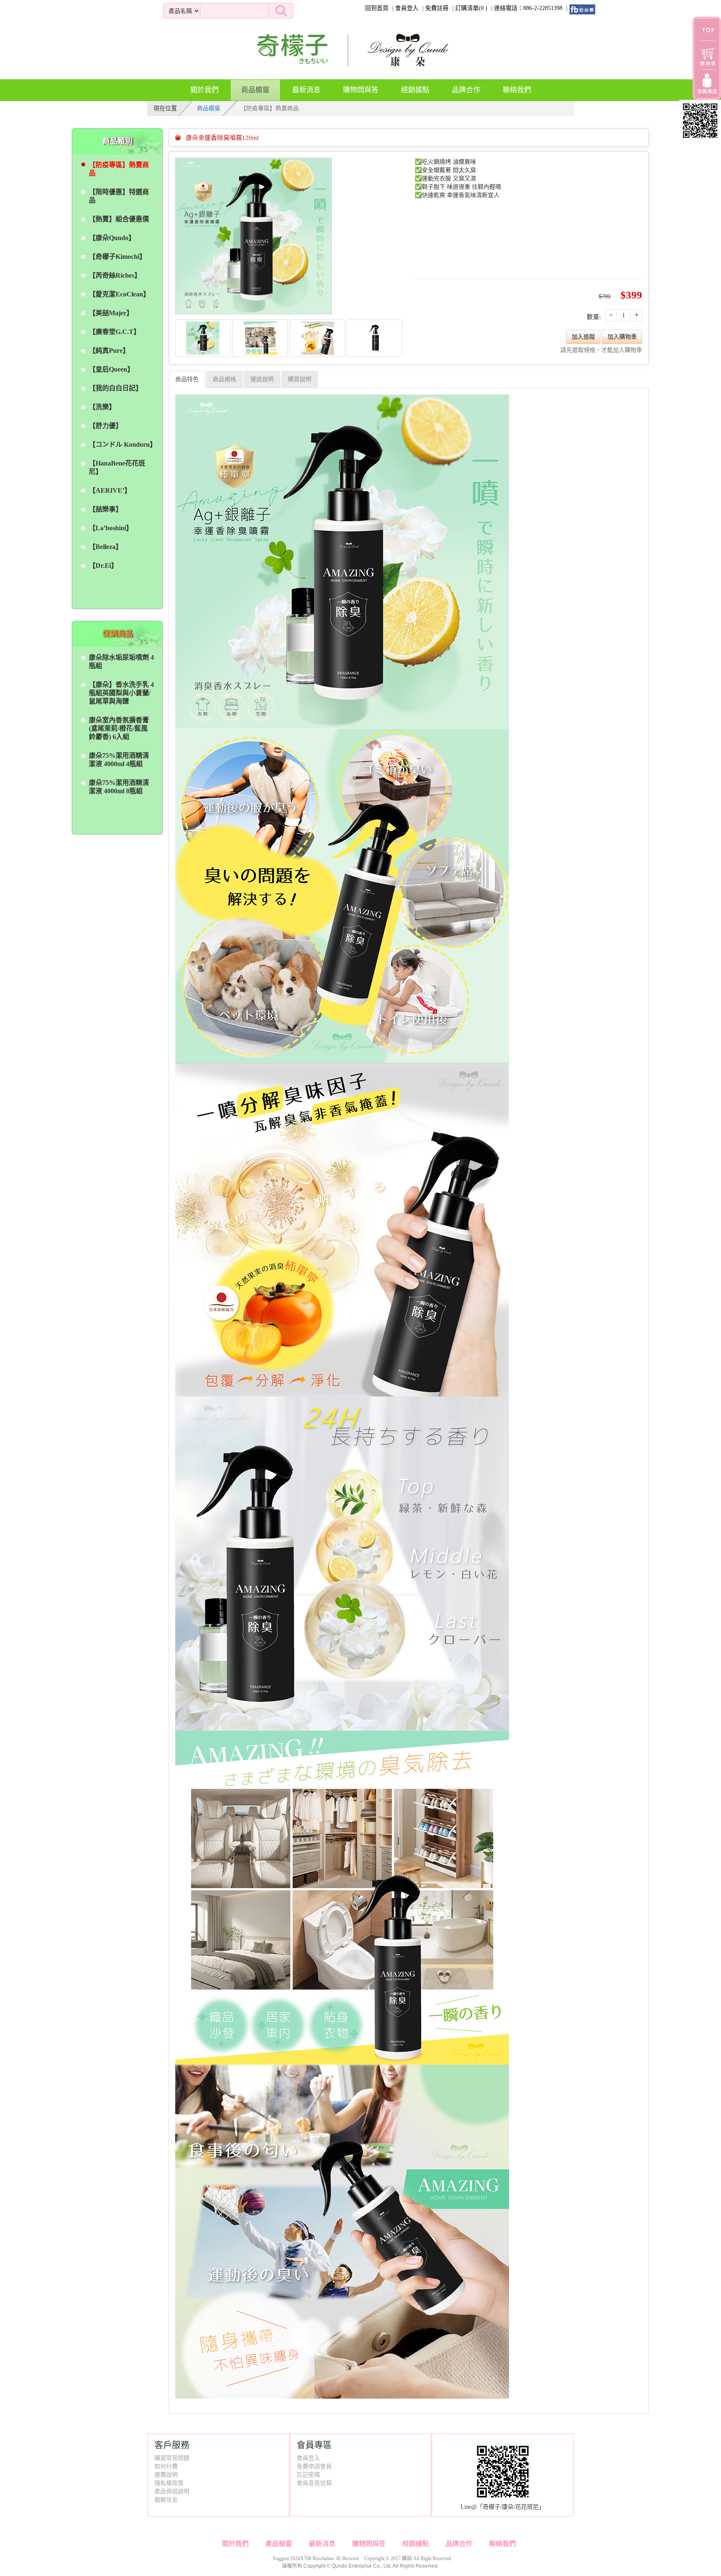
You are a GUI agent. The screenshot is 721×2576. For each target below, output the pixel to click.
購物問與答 (361, 90)
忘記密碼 (308, 2475)
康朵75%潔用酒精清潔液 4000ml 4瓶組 (119, 760)
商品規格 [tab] (224, 379)
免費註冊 (437, 8)
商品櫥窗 (255, 90)
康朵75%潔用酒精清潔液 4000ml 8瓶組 (119, 787)
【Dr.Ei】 (103, 566)
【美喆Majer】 (111, 313)
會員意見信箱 (314, 2483)
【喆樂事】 (106, 509)
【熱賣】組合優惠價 (119, 219)
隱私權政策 (169, 2483)
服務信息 (166, 2500)
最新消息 (306, 90)
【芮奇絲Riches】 (115, 275)
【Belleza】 (106, 547)
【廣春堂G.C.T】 (115, 332)
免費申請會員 (314, 2466)
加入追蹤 (583, 337)
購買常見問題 (172, 2458)
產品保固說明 (172, 2491)
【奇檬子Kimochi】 (117, 257)
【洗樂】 (102, 407)
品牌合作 (466, 90)
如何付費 (166, 2466)
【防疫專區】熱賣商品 (119, 169)
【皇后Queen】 (111, 369)
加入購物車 (622, 337)
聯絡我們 (517, 90)
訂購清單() (471, 8)
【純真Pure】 (109, 350)
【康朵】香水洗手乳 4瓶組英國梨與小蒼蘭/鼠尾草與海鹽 (121, 693)
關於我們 (204, 90)
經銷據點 (415, 90)
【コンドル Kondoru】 (121, 444)
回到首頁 (377, 8)
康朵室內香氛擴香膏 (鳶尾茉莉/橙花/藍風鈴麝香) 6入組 (119, 728)
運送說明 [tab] (262, 379)
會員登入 (407, 8)
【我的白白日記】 (116, 388)
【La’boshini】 (111, 528)
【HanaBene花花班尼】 (117, 467)
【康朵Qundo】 (112, 238)
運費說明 (166, 2475)
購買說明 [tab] (300, 379)
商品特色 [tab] (187, 379)
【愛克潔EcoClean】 (119, 294)
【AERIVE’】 (110, 490)
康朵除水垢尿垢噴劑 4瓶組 (121, 662)
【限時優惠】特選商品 (119, 196)
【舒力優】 (106, 426)
